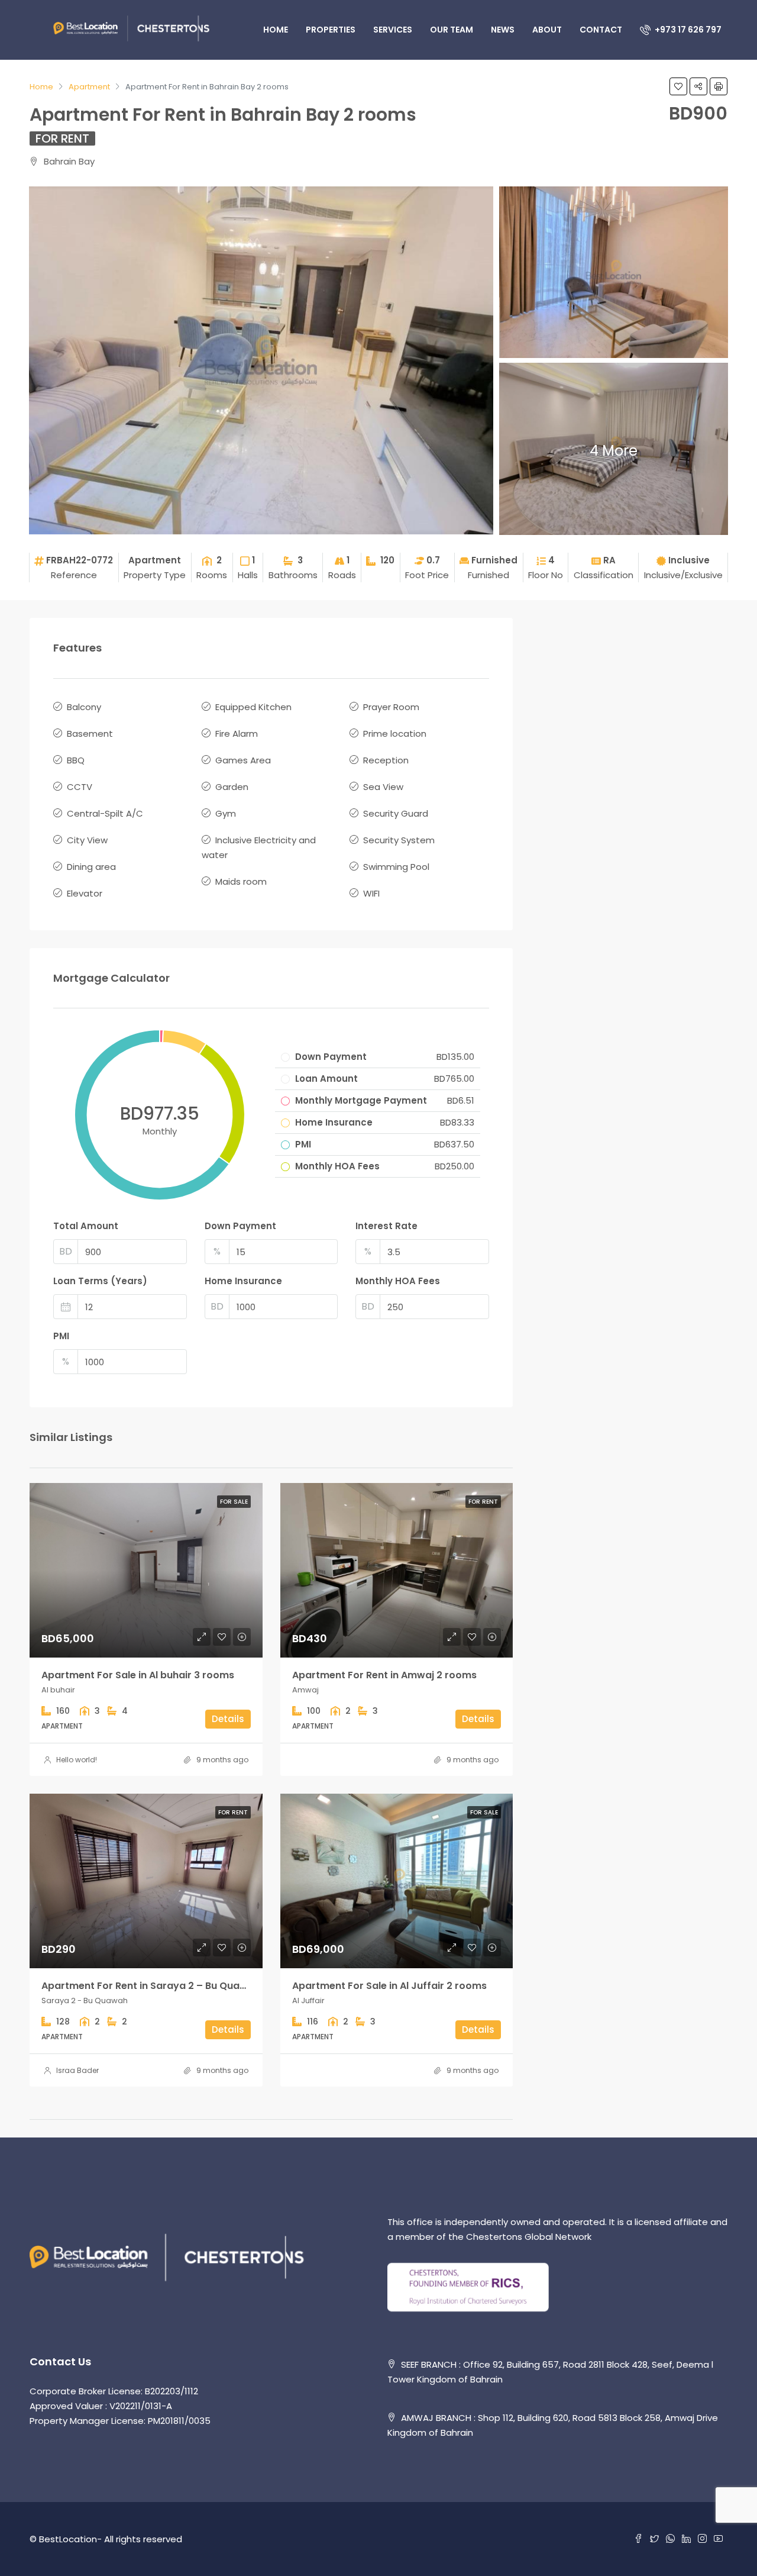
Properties (331, 30)
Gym (226, 813)
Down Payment (240, 1226)
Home (276, 30)
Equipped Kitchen (253, 707)
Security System (399, 840)
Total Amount (86, 1226)
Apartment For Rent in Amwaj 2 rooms (384, 1675)
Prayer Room (391, 707)
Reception (386, 760)
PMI (61, 1336)
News (503, 30)
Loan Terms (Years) (100, 1281)
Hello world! (77, 1760)
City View (87, 840)
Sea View (383, 787)
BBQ (76, 760)
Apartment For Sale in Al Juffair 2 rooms (389, 1986)
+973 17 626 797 (687, 30)
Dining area (91, 867)
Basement (90, 734)
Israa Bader (77, 2070)
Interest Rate (386, 1226)
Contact (601, 30)
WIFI (371, 893)
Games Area (243, 760)
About (547, 30)
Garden (232, 787)
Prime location (395, 734)
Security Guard (396, 813)
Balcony (84, 707)
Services (393, 30)
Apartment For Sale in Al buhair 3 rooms (138, 1675)
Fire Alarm (237, 734)
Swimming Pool (396, 867)
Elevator (85, 893)
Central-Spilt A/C (105, 813)
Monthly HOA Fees (398, 1281)
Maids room (241, 881)
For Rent (62, 138)
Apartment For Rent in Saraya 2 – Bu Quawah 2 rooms (172, 1986)
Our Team (452, 30)
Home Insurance (243, 1281)
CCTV (80, 787)
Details (228, 1719)
